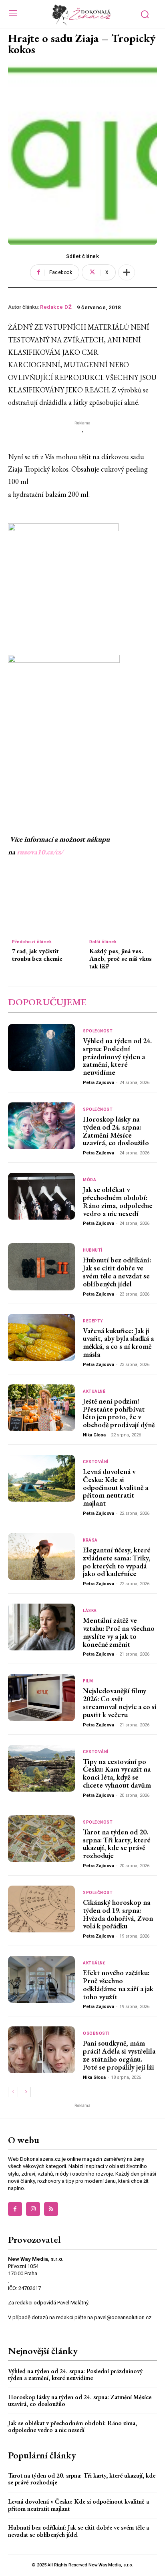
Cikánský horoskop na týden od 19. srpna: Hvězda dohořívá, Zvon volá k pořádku (118, 1914)
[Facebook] (15, 2209)
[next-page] (26, 2092)
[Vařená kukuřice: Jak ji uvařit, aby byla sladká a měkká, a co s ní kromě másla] (41, 1337)
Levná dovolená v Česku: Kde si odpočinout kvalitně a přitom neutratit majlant (116, 1487)
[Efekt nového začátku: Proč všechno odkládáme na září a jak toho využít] (41, 1979)
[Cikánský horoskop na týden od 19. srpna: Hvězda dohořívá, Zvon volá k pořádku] (41, 1909)
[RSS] (51, 2209)
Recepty (93, 1321)
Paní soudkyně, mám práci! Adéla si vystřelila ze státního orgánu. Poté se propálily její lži (119, 2055)
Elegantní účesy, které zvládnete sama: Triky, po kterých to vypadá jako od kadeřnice (117, 1562)
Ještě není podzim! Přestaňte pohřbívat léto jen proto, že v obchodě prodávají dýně (119, 1413)
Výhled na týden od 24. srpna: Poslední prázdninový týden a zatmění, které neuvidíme (117, 1056)
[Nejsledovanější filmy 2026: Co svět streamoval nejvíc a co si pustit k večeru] (41, 1697)
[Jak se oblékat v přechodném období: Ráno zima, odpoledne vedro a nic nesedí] (41, 1196)
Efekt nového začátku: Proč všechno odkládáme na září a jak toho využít (118, 1984)
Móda (90, 1180)
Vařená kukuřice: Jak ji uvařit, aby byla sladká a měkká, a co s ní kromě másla (118, 1342)
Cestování (96, 1462)
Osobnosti (96, 2034)
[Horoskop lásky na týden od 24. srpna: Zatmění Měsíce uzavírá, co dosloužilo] (41, 1126)
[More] (127, 272)
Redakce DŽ (56, 307)
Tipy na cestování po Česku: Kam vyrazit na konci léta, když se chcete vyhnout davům (117, 1773)
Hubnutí (93, 1250)
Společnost (98, 1031)
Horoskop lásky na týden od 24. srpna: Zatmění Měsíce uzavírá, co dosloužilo (116, 1131)
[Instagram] (33, 2209)
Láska (90, 1611)
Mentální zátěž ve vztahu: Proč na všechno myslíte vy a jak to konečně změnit (119, 1632)
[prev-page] (13, 2092)
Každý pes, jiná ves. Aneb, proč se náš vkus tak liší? (121, 959)
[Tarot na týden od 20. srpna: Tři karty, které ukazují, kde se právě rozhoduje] (41, 1839)
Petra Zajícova (99, 1083)
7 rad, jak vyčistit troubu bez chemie (37, 955)
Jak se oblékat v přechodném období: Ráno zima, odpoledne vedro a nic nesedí (118, 1201)
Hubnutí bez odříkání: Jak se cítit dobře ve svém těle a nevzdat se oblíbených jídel (117, 1272)
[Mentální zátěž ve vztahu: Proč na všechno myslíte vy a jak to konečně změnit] (41, 1627)
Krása (90, 1540)
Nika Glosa (94, 1435)
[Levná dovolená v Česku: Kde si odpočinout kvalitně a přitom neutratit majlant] (41, 1478)
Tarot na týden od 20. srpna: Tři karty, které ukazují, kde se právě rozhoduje (117, 1844)
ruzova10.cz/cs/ (40, 852)
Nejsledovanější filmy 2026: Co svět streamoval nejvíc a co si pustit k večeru (120, 1702)
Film (88, 1681)
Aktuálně (94, 1392)
